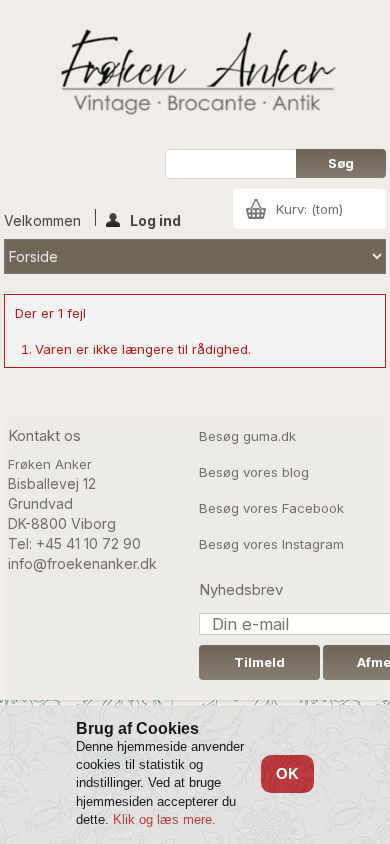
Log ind (155, 219)
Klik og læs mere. (164, 819)
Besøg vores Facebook (271, 508)
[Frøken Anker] (195, 74)
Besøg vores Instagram (271, 544)
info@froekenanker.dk (82, 563)
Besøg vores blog (254, 472)
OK (287, 773)
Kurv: (309, 209)
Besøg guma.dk (247, 436)
